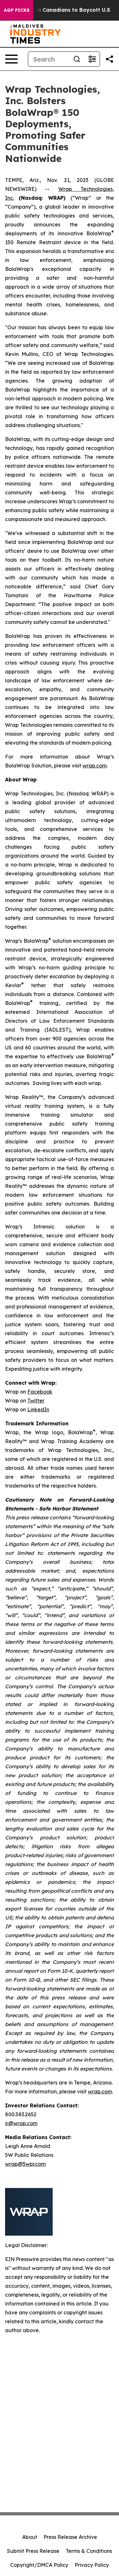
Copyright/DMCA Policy (39, 2565)
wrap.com (95, 766)
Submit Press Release (33, 2551)
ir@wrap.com (21, 2123)
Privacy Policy (92, 2565)
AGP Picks (17, 10)
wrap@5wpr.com (25, 2164)
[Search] (77, 59)
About (30, 2537)
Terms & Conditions (89, 2551)
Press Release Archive (70, 2537)
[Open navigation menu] (11, 59)
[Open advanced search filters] (92, 59)
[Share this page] (109, 59)
